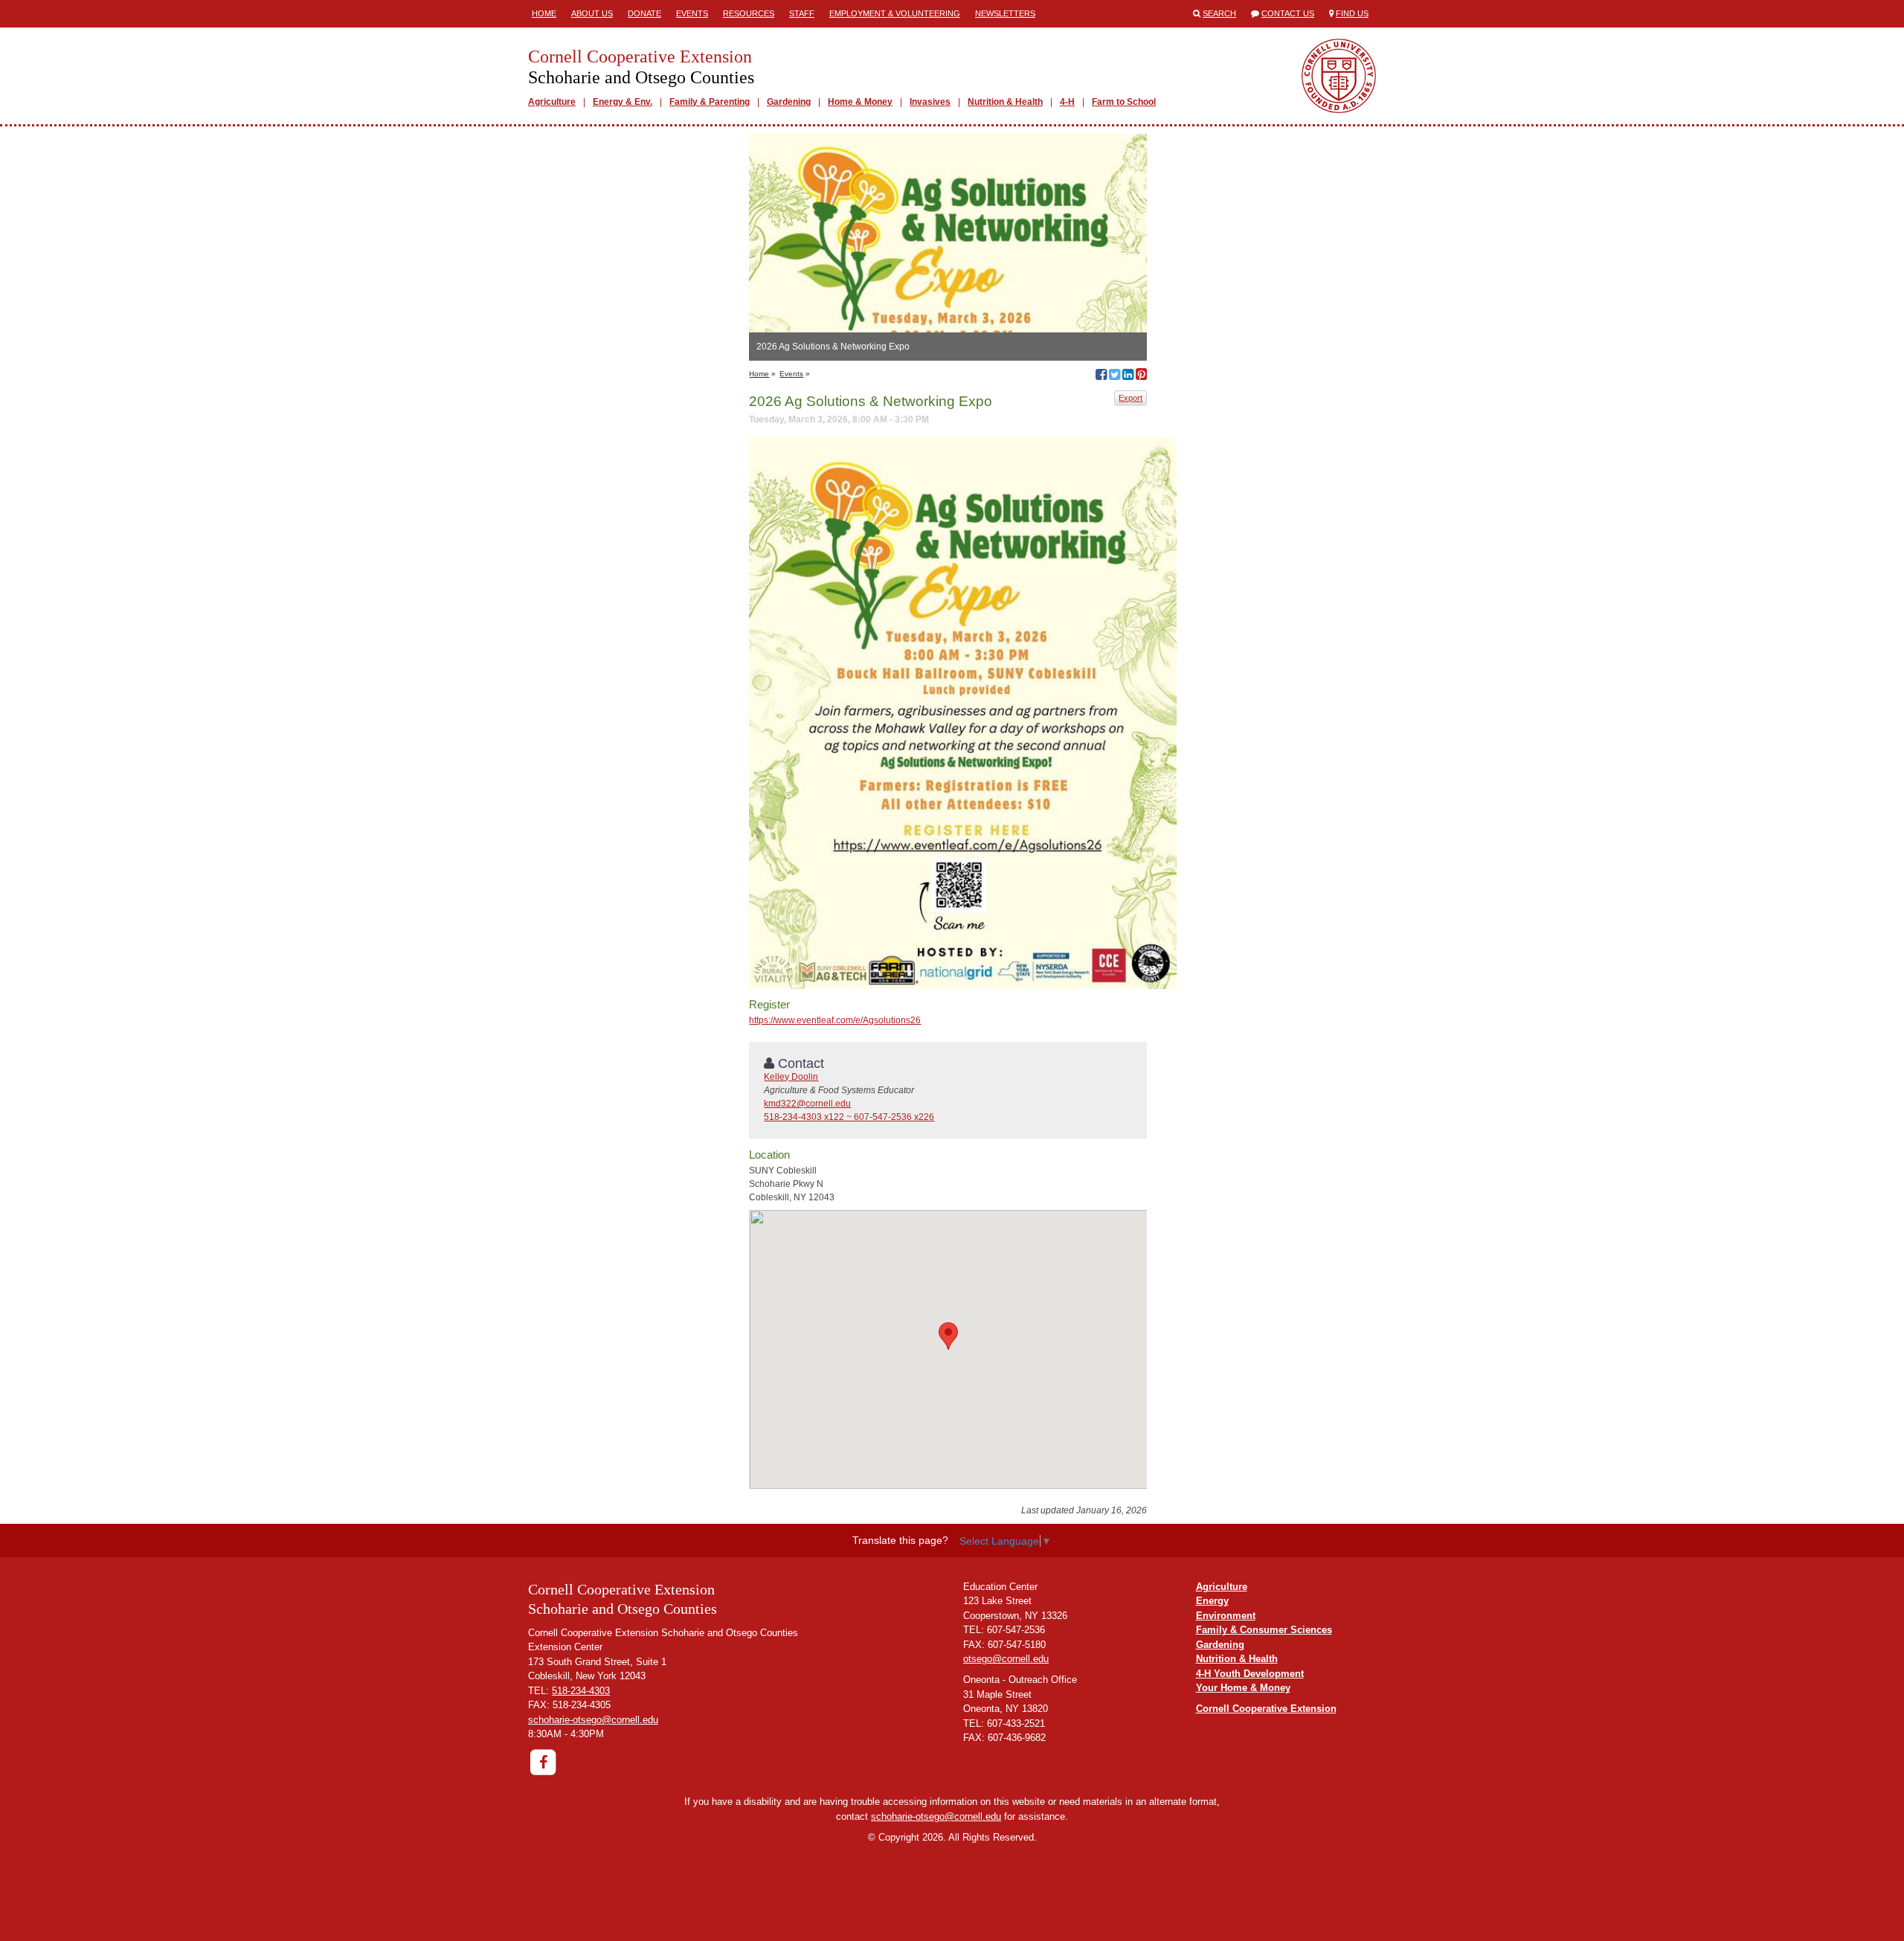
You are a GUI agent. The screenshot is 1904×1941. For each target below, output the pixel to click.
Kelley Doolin (791, 1077)
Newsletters (1005, 13)
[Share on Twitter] (1115, 376)
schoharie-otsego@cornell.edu (593, 1720)
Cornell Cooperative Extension (1266, 1709)
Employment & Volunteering (895, 13)
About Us (592, 13)
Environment (1226, 1616)
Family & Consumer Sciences (1264, 1630)
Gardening (789, 102)
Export (1130, 398)
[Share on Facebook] (1101, 376)
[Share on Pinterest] (1141, 376)
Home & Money (860, 102)
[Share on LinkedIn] (1128, 376)
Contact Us (1288, 13)
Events (692, 13)
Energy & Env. (623, 102)
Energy (1212, 1601)
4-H (1067, 102)
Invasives (930, 102)
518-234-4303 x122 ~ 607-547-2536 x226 (849, 1117)
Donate (644, 13)
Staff (802, 13)
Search (1219, 13)
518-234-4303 (581, 1691)
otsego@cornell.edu (1006, 1659)
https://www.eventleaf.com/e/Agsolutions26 (835, 1020)
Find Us (1352, 13)
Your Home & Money (1243, 1688)
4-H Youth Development (1250, 1674)
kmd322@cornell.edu (807, 1104)
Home (544, 13)
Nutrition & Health (1005, 102)
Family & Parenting (710, 102)
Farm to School (1124, 102)
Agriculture (552, 102)
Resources (749, 13)
